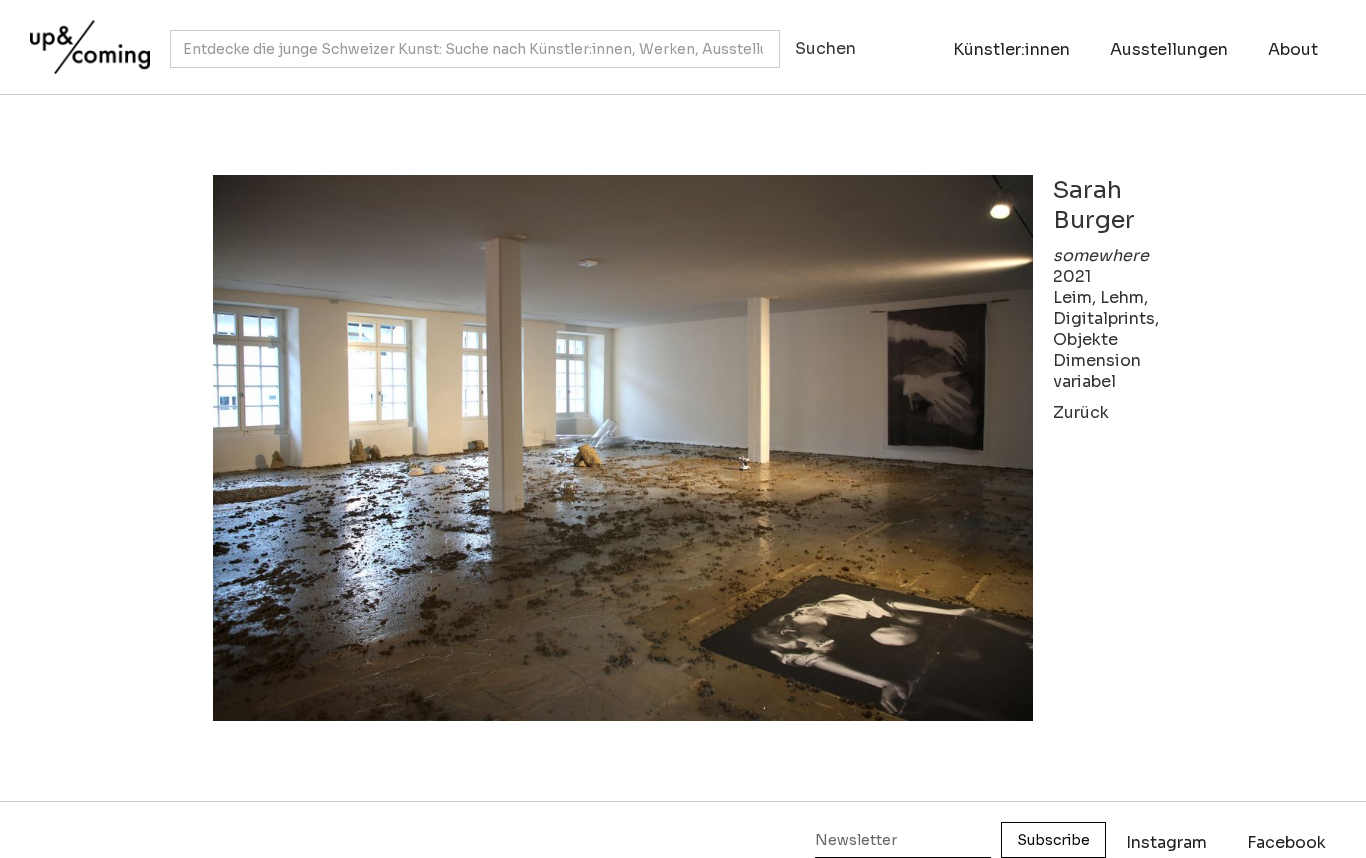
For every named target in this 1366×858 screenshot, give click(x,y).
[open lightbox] (623, 448)
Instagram (1166, 842)
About (1293, 49)
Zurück (1081, 412)
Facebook (1286, 842)
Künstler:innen (1011, 49)
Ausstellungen (1169, 49)
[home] (85, 37)
